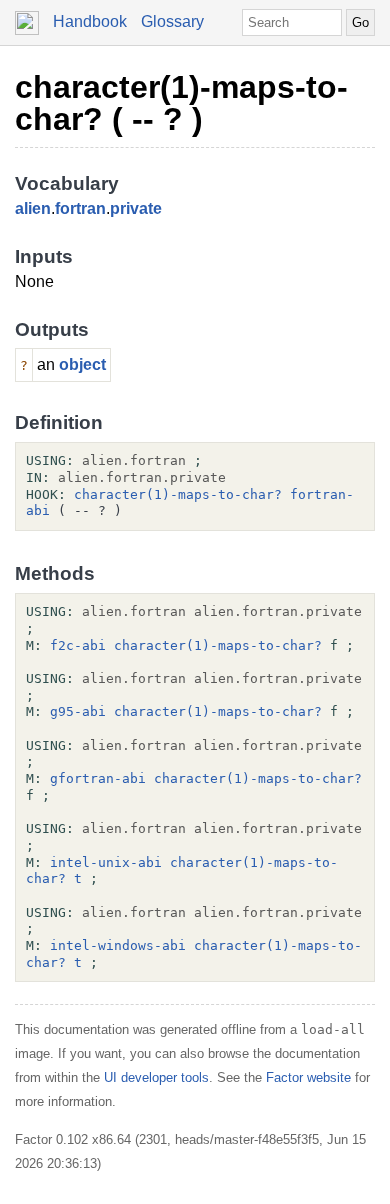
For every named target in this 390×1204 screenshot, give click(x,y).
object (82, 364)
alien (33, 208)
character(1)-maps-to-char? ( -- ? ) (181, 103)
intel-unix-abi (106, 862)
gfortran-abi (98, 778)
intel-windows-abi (118, 945)
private (136, 208)
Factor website (308, 1077)
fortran (80, 208)
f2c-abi (78, 645)
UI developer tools (156, 1077)
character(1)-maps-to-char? (178, 494)
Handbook (90, 21)
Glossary (172, 21)
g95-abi (78, 711)
